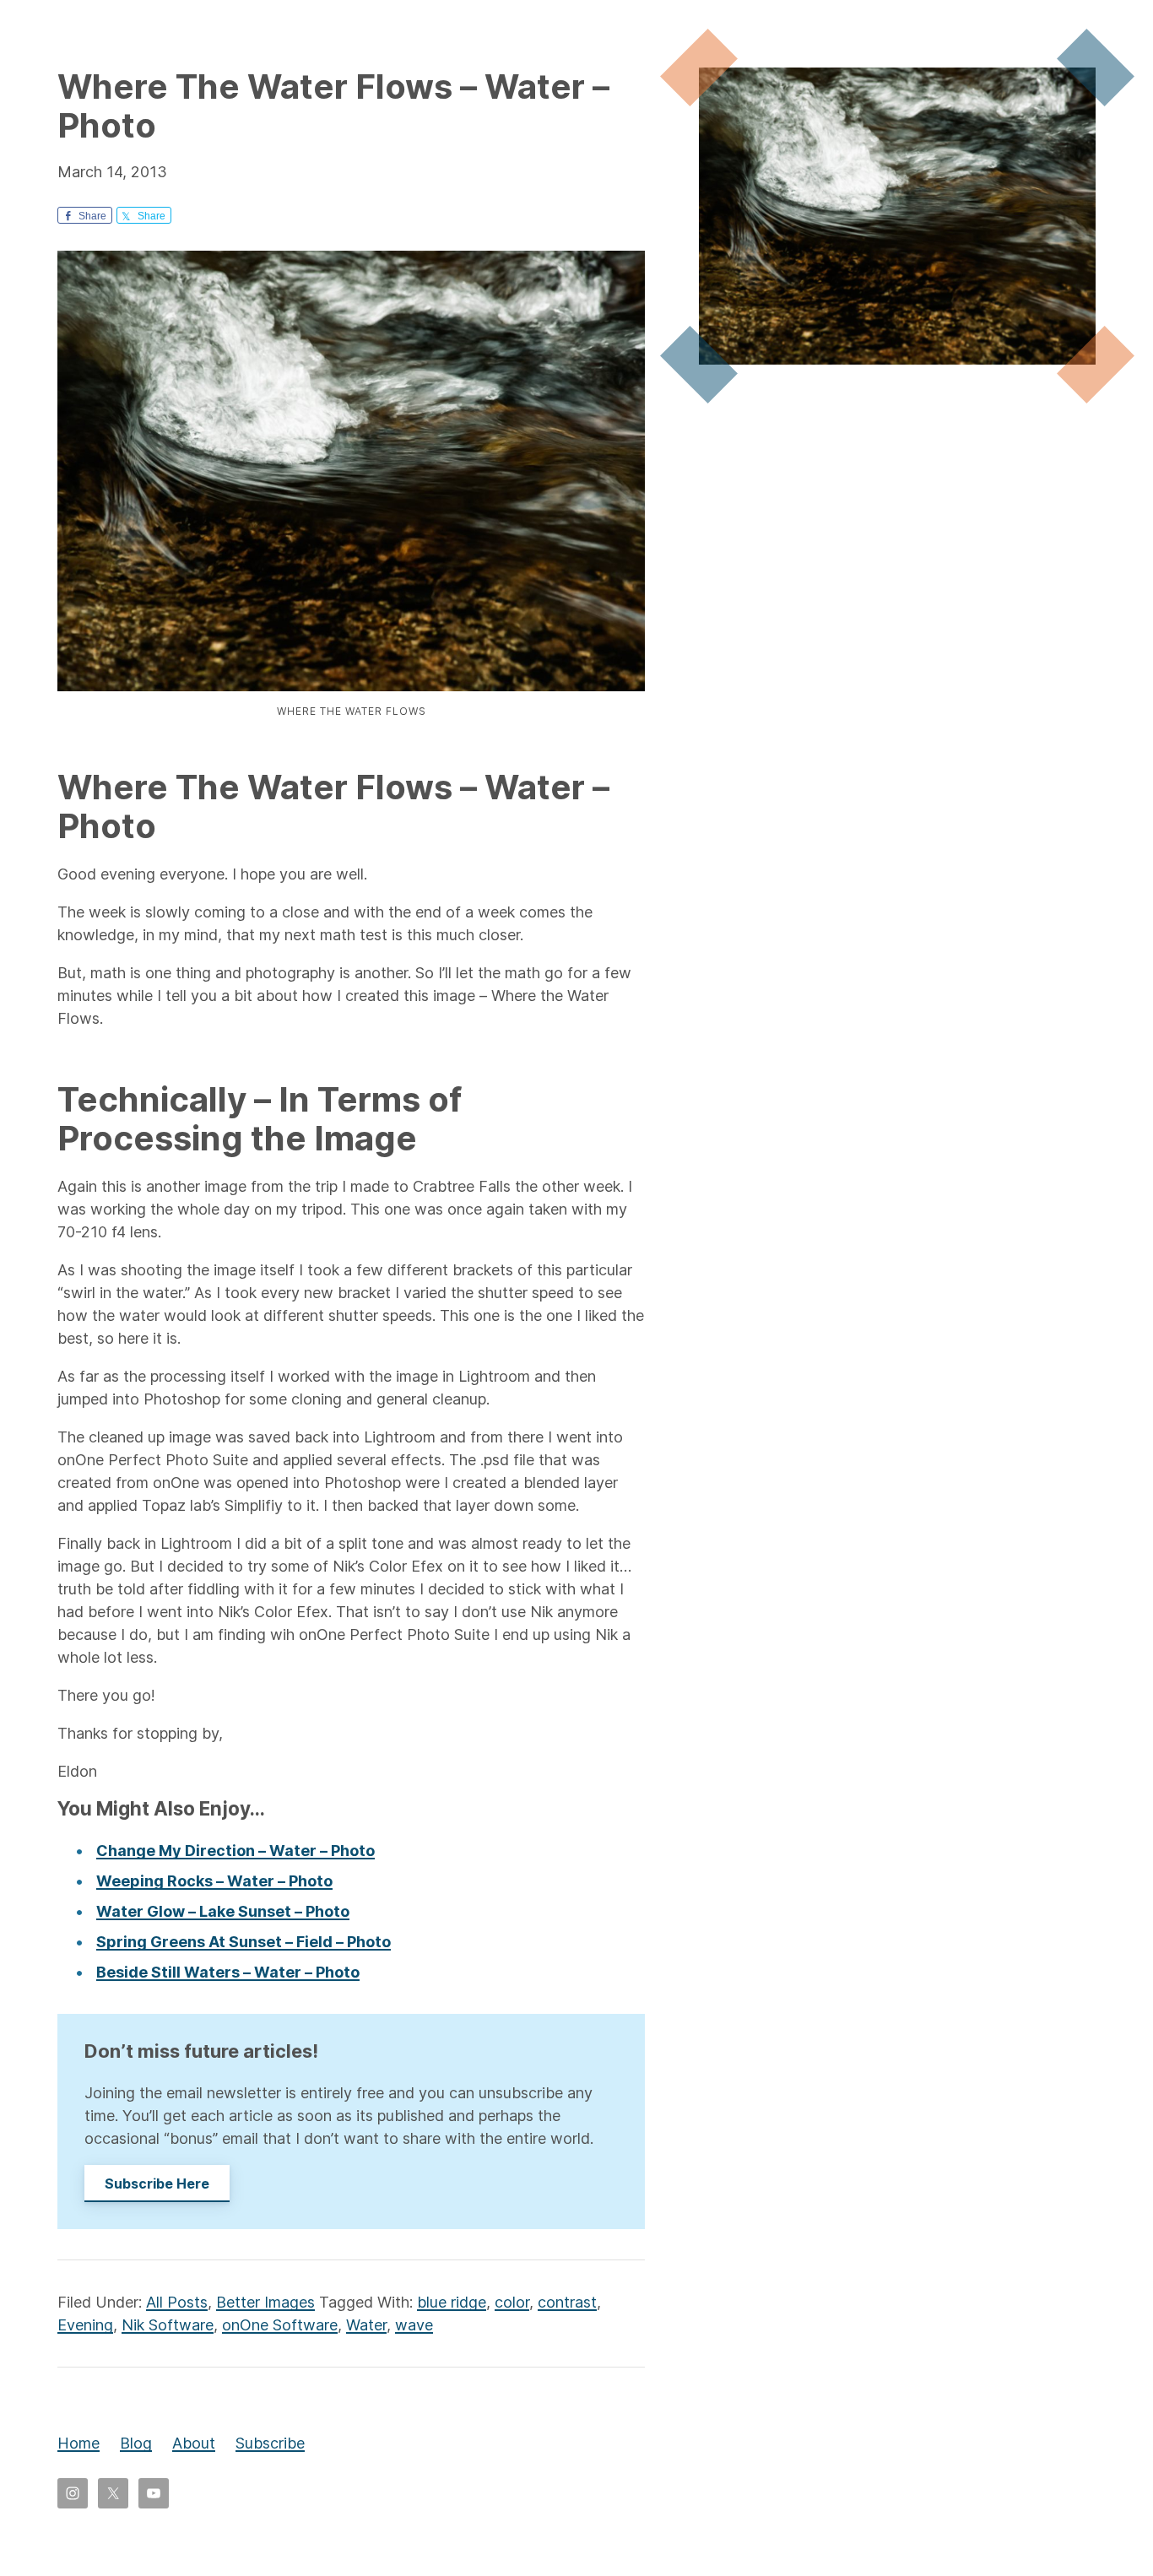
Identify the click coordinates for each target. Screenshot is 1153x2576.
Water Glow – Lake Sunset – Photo (223, 1911)
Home (78, 2443)
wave (414, 2325)
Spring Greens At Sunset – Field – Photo (244, 1942)
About (194, 2443)
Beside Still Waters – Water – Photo (228, 1972)
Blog (136, 2443)
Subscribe (270, 2443)
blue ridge (452, 2302)
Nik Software (168, 2325)
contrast (567, 2302)
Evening (85, 2325)
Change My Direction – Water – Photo (235, 1851)
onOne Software (280, 2325)
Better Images (265, 2302)
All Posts (177, 2302)
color (512, 2302)
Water (366, 2325)
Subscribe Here (157, 2184)
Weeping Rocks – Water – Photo (214, 1881)
